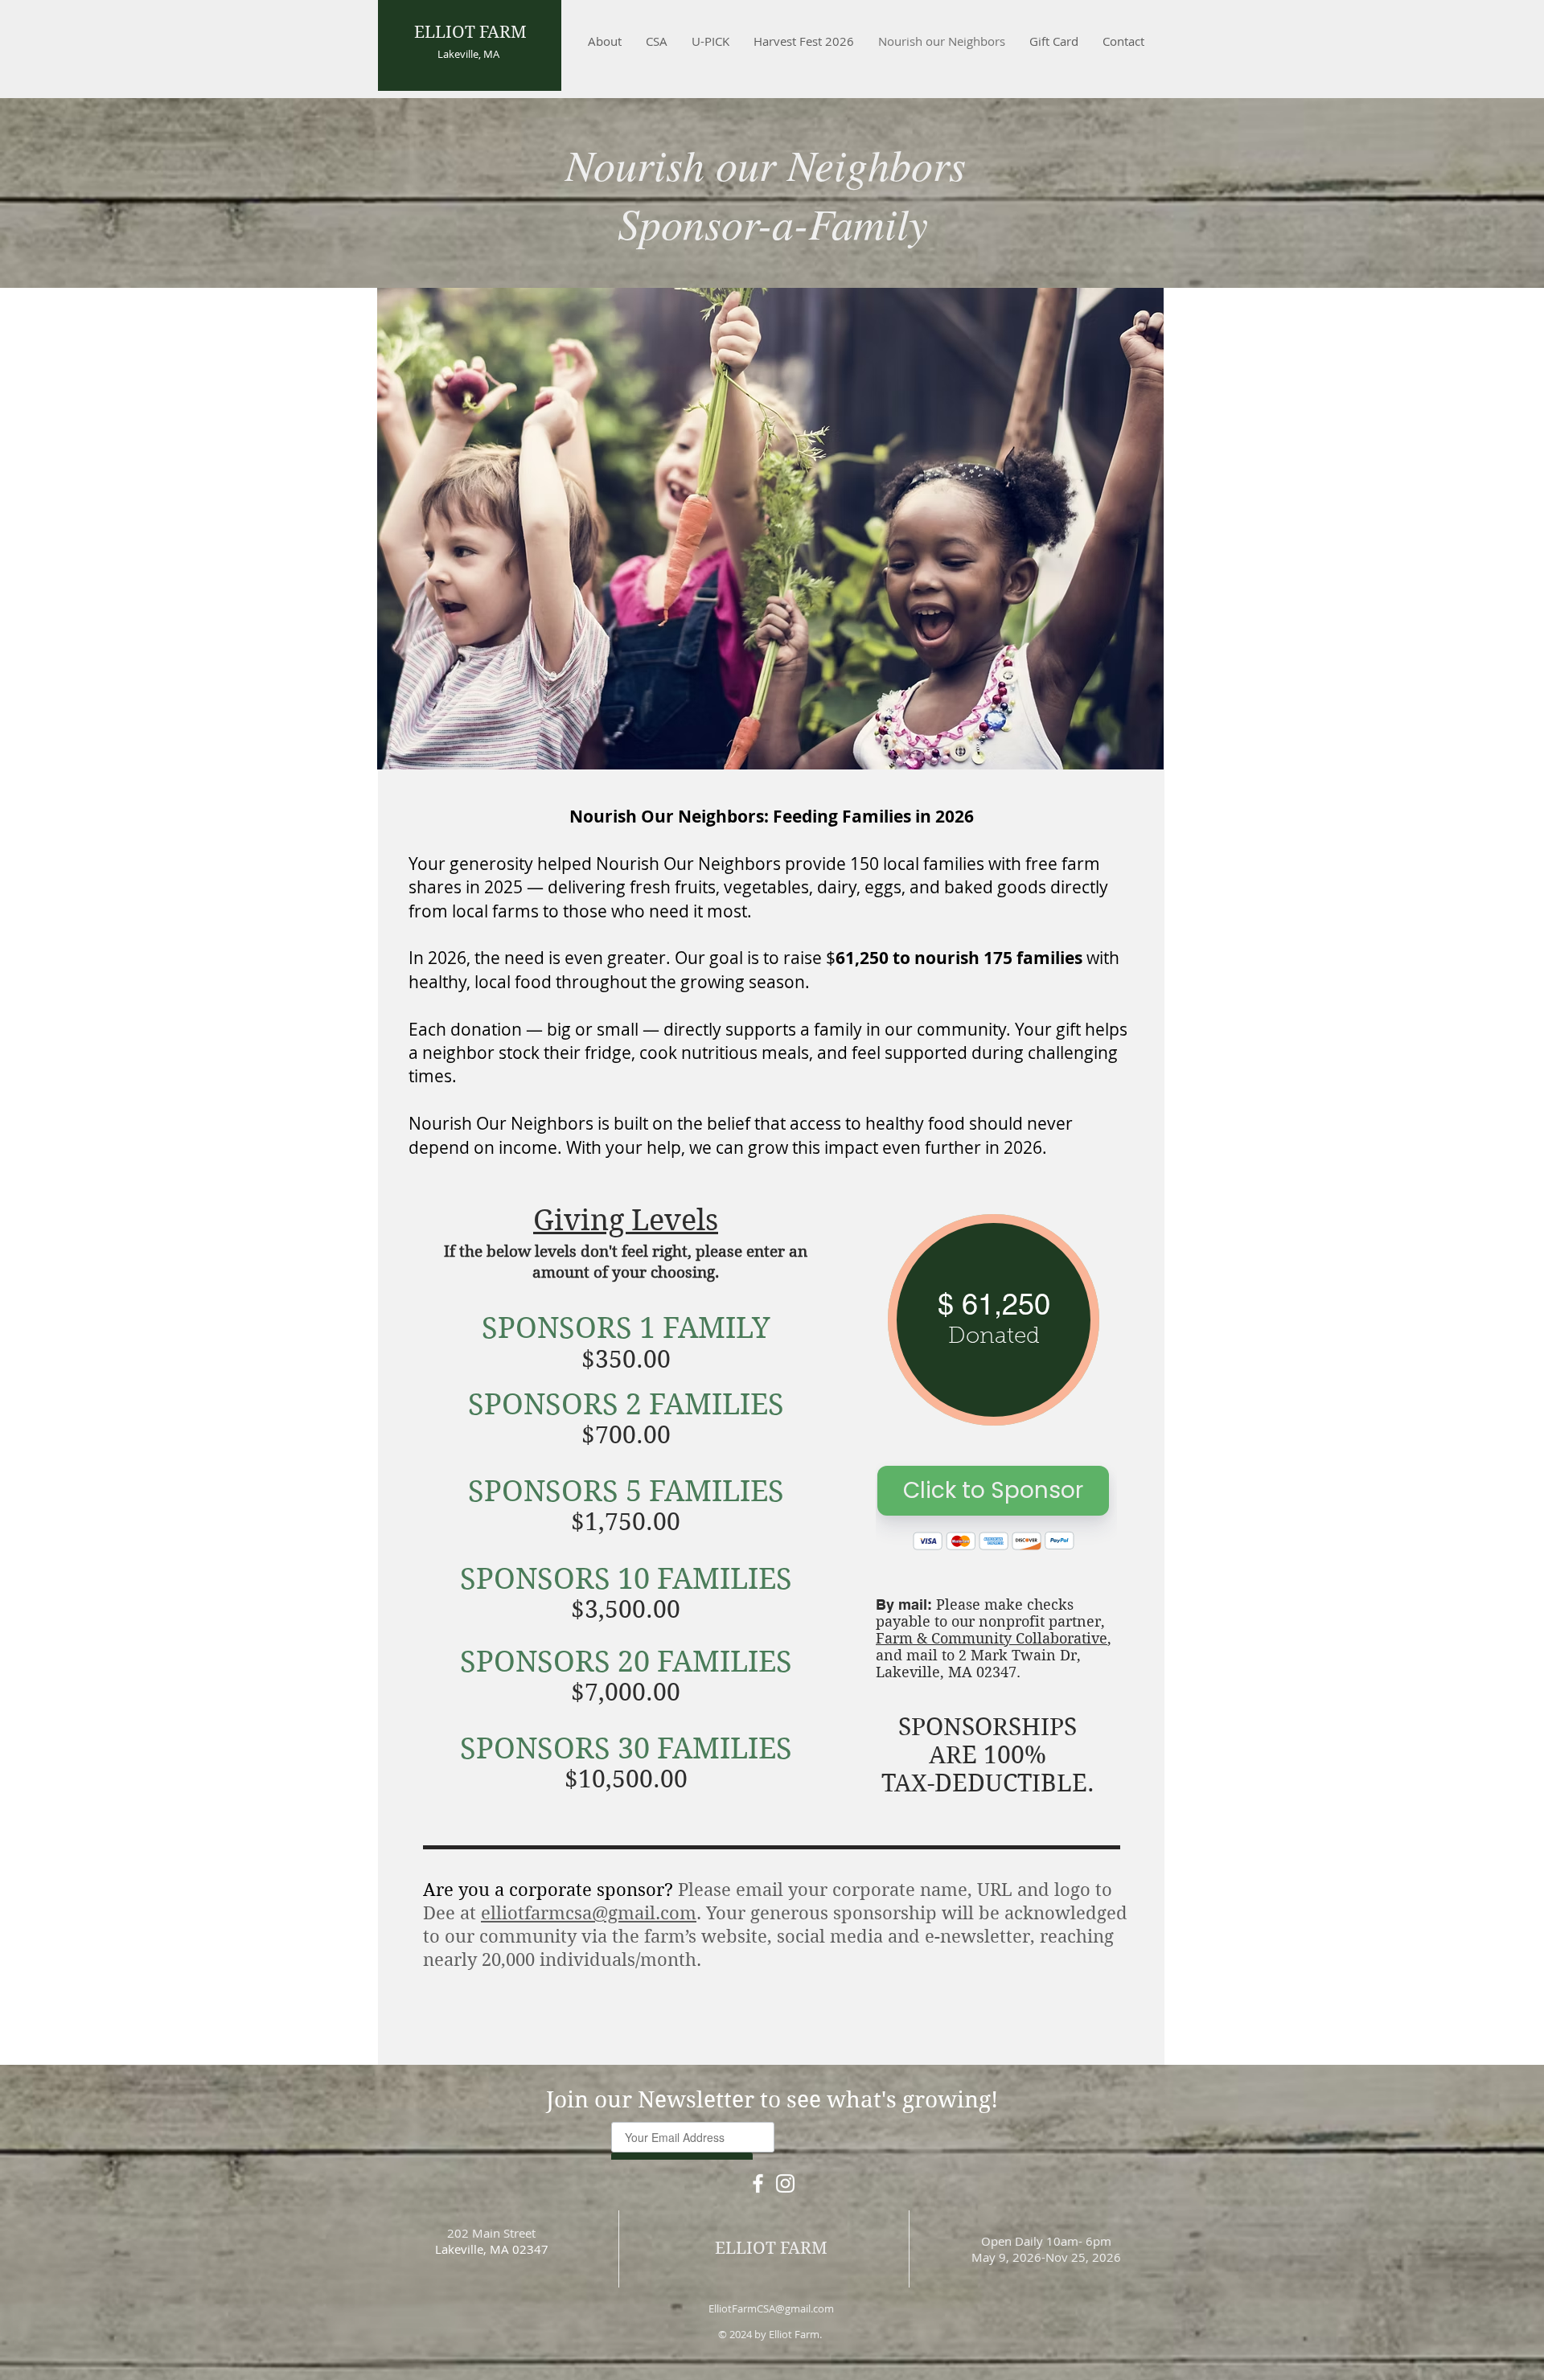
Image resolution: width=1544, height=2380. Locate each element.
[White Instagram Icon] (785, 2183)
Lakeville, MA (468, 54)
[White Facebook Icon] (758, 2183)
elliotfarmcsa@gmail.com (589, 1913)
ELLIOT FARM (470, 32)
